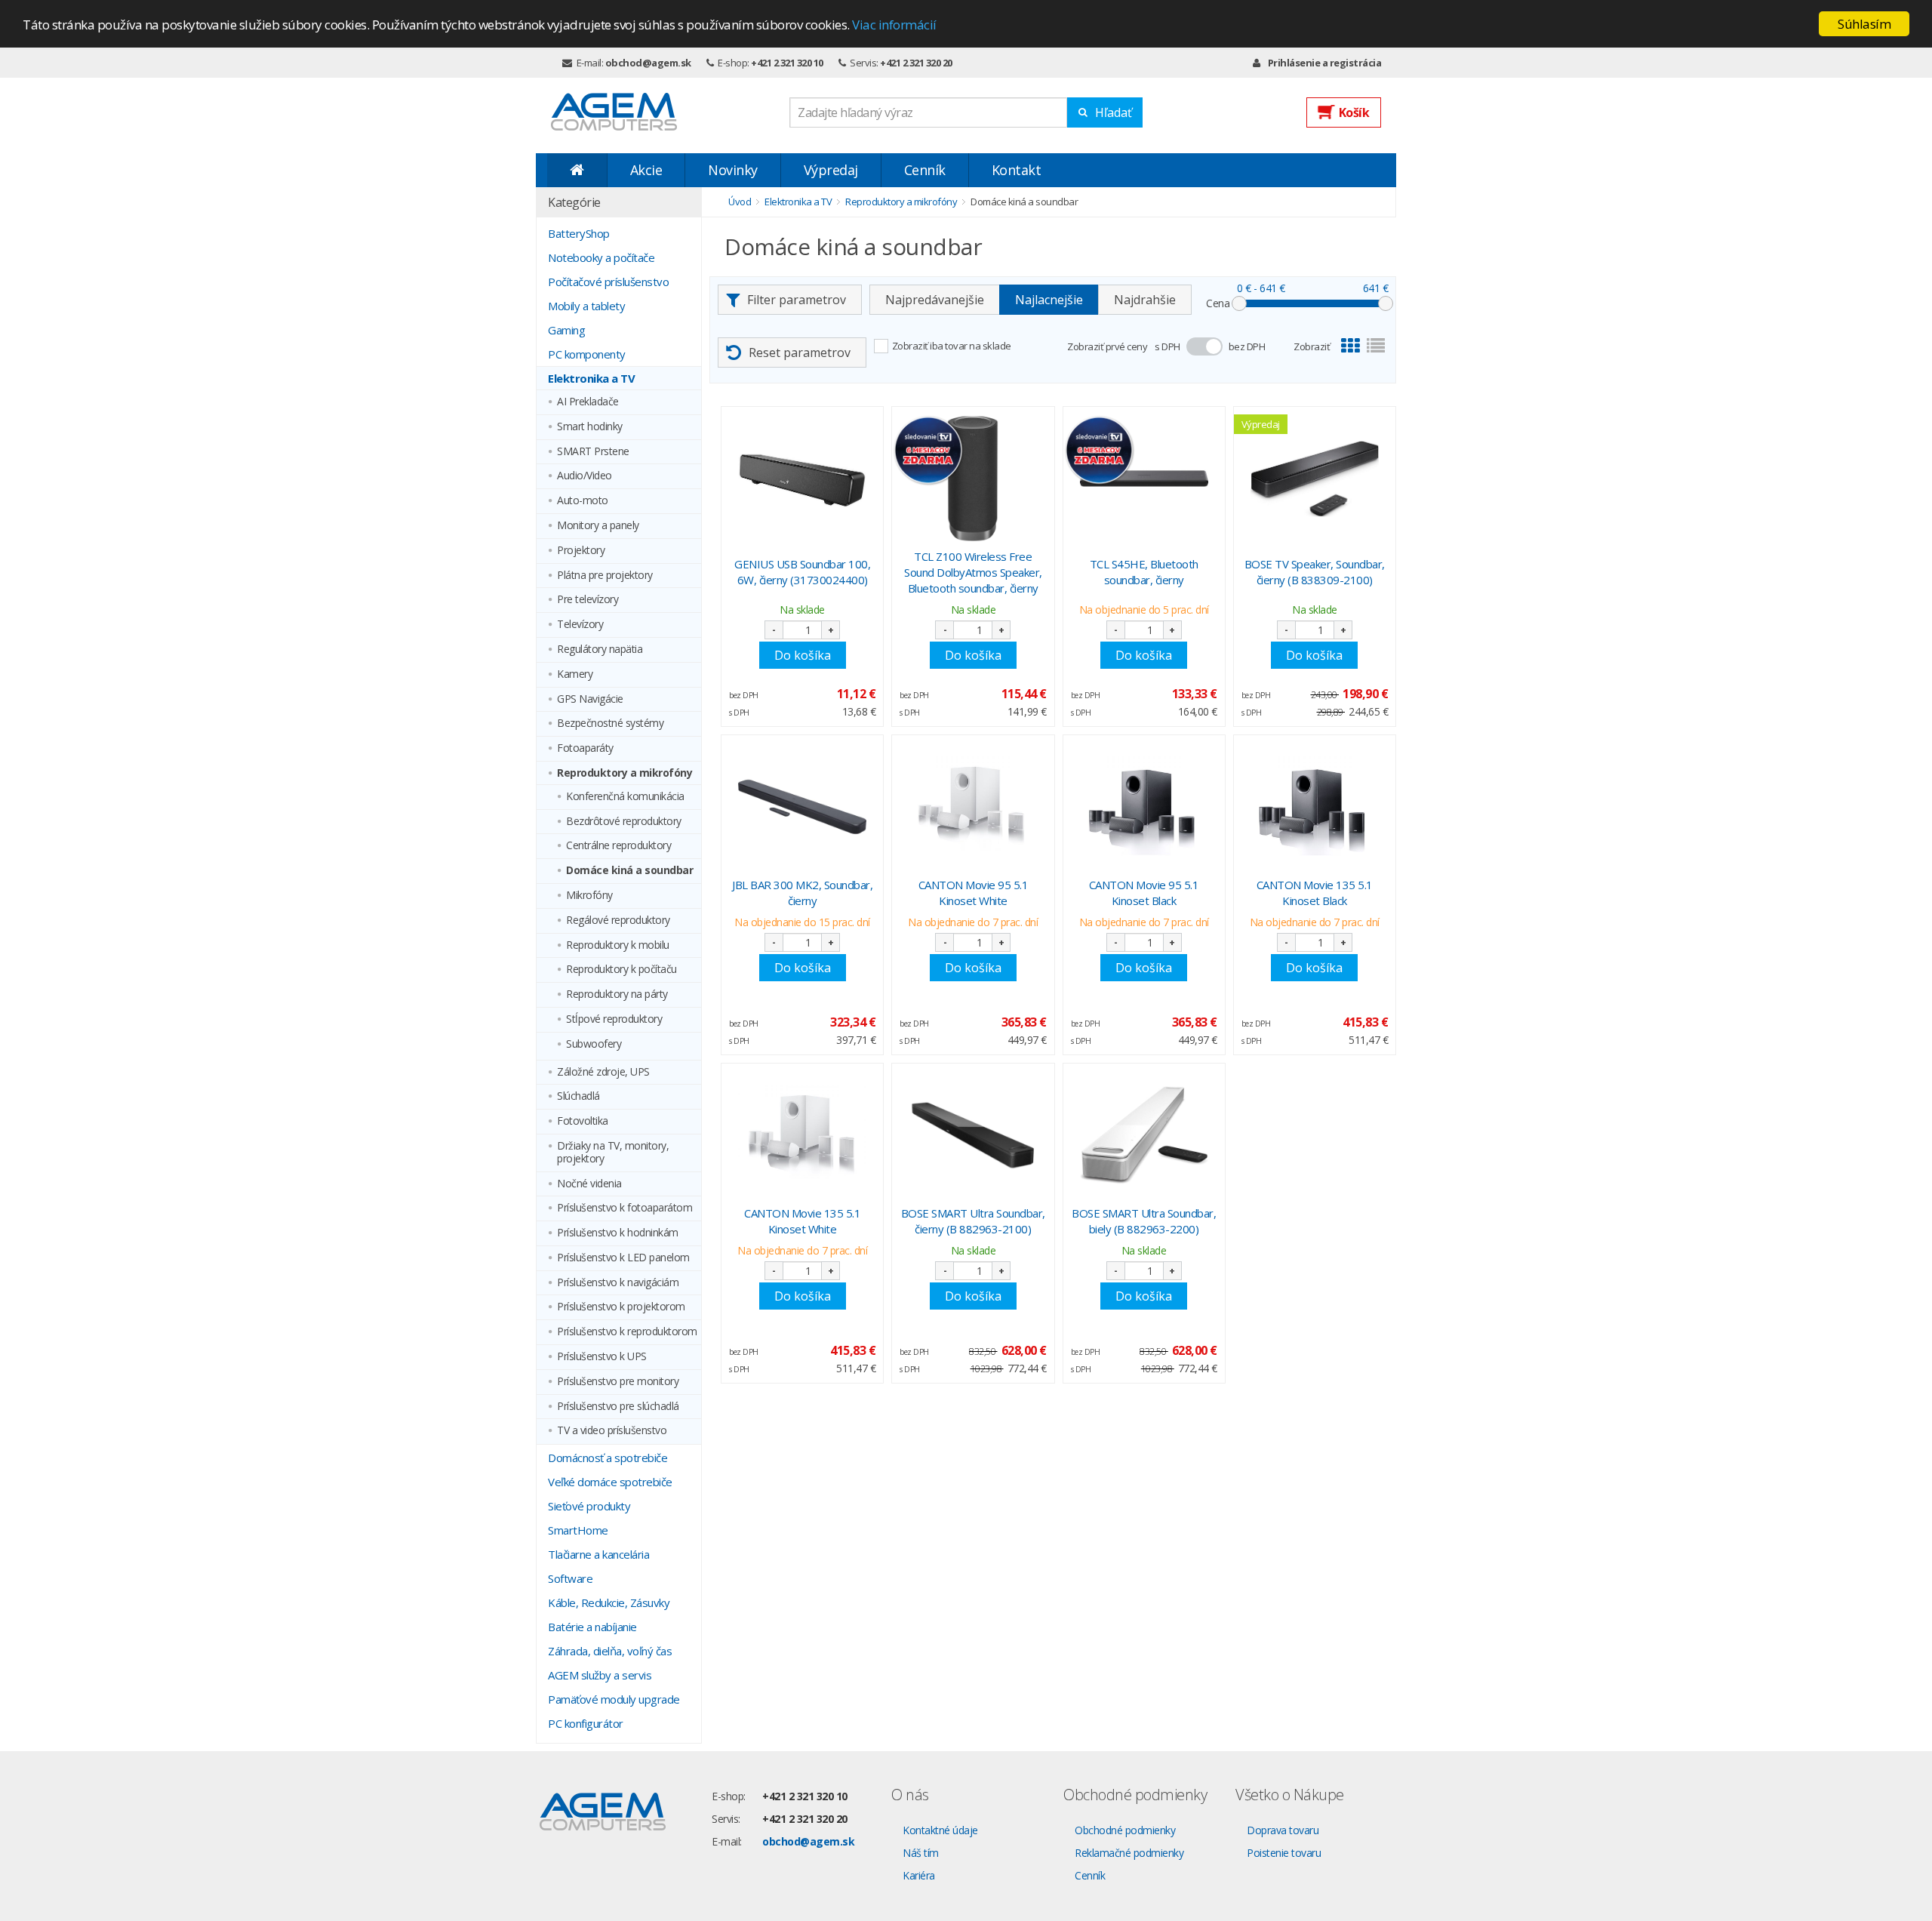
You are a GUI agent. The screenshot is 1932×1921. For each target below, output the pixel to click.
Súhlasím (1864, 24)
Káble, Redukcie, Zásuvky (609, 1602)
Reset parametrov (800, 352)
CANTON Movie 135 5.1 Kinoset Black (1315, 893)
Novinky (733, 170)
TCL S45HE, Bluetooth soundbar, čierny (1144, 572)
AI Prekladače (588, 402)
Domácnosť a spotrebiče (608, 1458)
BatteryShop (579, 233)
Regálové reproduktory (618, 920)
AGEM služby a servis (600, 1675)
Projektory (581, 551)
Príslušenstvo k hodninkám (618, 1233)
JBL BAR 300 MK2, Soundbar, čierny (802, 893)
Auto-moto (583, 501)
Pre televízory (588, 600)
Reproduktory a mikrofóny (625, 773)
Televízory (580, 625)
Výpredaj (831, 170)
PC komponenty (587, 354)
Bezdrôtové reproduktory (624, 822)
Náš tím (921, 1853)
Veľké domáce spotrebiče (610, 1482)
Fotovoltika (583, 1121)
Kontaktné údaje (940, 1830)
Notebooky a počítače (601, 257)
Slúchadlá (578, 1096)
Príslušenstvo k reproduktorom (627, 1332)
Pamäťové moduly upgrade (614, 1699)
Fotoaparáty (585, 748)
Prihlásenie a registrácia (1324, 63)
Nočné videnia (589, 1184)
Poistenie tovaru (1284, 1853)
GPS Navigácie (590, 699)
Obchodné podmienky (1125, 1830)
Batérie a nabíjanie (592, 1627)
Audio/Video (585, 476)
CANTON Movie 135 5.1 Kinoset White (802, 1221)
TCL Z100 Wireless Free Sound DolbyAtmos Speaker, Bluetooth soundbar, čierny (973, 572)
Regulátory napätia (600, 650)
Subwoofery (594, 1044)
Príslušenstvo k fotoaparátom (625, 1208)
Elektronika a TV (591, 378)
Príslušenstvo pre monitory (618, 1382)
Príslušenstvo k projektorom (621, 1307)
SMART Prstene (593, 452)
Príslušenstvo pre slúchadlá (618, 1407)
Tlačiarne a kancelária (598, 1554)
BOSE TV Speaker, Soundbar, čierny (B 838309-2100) (1315, 572)
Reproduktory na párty (617, 994)
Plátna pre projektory (605, 576)
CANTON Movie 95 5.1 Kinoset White (974, 893)
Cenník (925, 170)
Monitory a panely (598, 526)
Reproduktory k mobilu (618, 945)
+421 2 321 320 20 (916, 63)
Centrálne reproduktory (618, 846)
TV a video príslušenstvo (612, 1431)
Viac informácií (894, 25)
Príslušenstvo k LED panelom (623, 1258)
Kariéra (919, 1875)
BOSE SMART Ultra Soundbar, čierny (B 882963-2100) (973, 1221)
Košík (1354, 112)
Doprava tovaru (1283, 1830)
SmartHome (578, 1530)
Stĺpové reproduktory (614, 1019)
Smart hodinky (590, 427)
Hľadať (1114, 112)
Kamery (575, 674)
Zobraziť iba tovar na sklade (952, 346)
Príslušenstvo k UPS (602, 1357)
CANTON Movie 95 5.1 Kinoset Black (1144, 893)
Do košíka (803, 655)
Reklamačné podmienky (1129, 1853)
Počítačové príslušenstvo (608, 282)
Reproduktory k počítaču (621, 970)
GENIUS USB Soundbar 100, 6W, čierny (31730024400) (802, 572)
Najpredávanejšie (935, 300)
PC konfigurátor (586, 1723)
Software (570, 1578)
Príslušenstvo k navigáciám (618, 1283)
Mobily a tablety (586, 306)
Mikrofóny (589, 896)
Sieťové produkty (589, 1506)
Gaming (566, 330)
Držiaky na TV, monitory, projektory (613, 1153)
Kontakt (1017, 170)
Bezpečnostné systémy (610, 723)
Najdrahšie (1145, 300)
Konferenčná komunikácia (625, 797)
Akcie (646, 170)
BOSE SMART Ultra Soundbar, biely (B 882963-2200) (1144, 1221)
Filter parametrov (797, 300)
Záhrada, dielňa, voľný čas (610, 1651)
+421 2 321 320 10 (787, 63)
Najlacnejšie (1049, 300)
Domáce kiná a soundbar (629, 871)
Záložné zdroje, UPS (603, 1072)
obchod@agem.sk (648, 63)
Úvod (740, 202)
